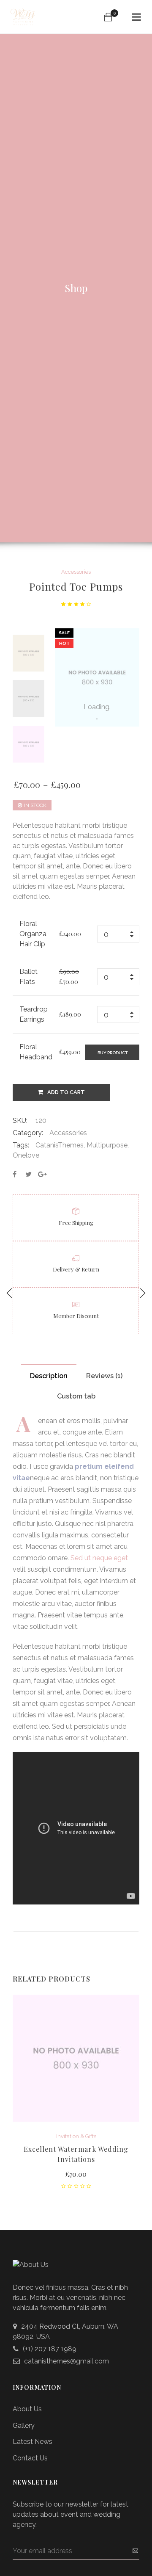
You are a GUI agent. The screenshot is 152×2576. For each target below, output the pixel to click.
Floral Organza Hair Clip (33, 934)
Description (49, 1376)
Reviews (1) (104, 1376)
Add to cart (66, 1092)
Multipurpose (107, 1145)
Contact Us (30, 2449)
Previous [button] (28, 635)
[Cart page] (108, 17)
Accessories (76, 572)
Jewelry (92, 2136)
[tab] (49, 1374)
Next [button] (28, 761)
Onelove (26, 1155)
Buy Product (113, 1053)
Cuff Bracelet (76, 2149)
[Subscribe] (135, 2541)
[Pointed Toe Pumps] (15, 1174)
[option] (28, 653)
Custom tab (76, 1396)
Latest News (33, 2432)
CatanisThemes (60, 1145)
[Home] (23, 13)
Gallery (24, 2416)
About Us (27, 2400)
